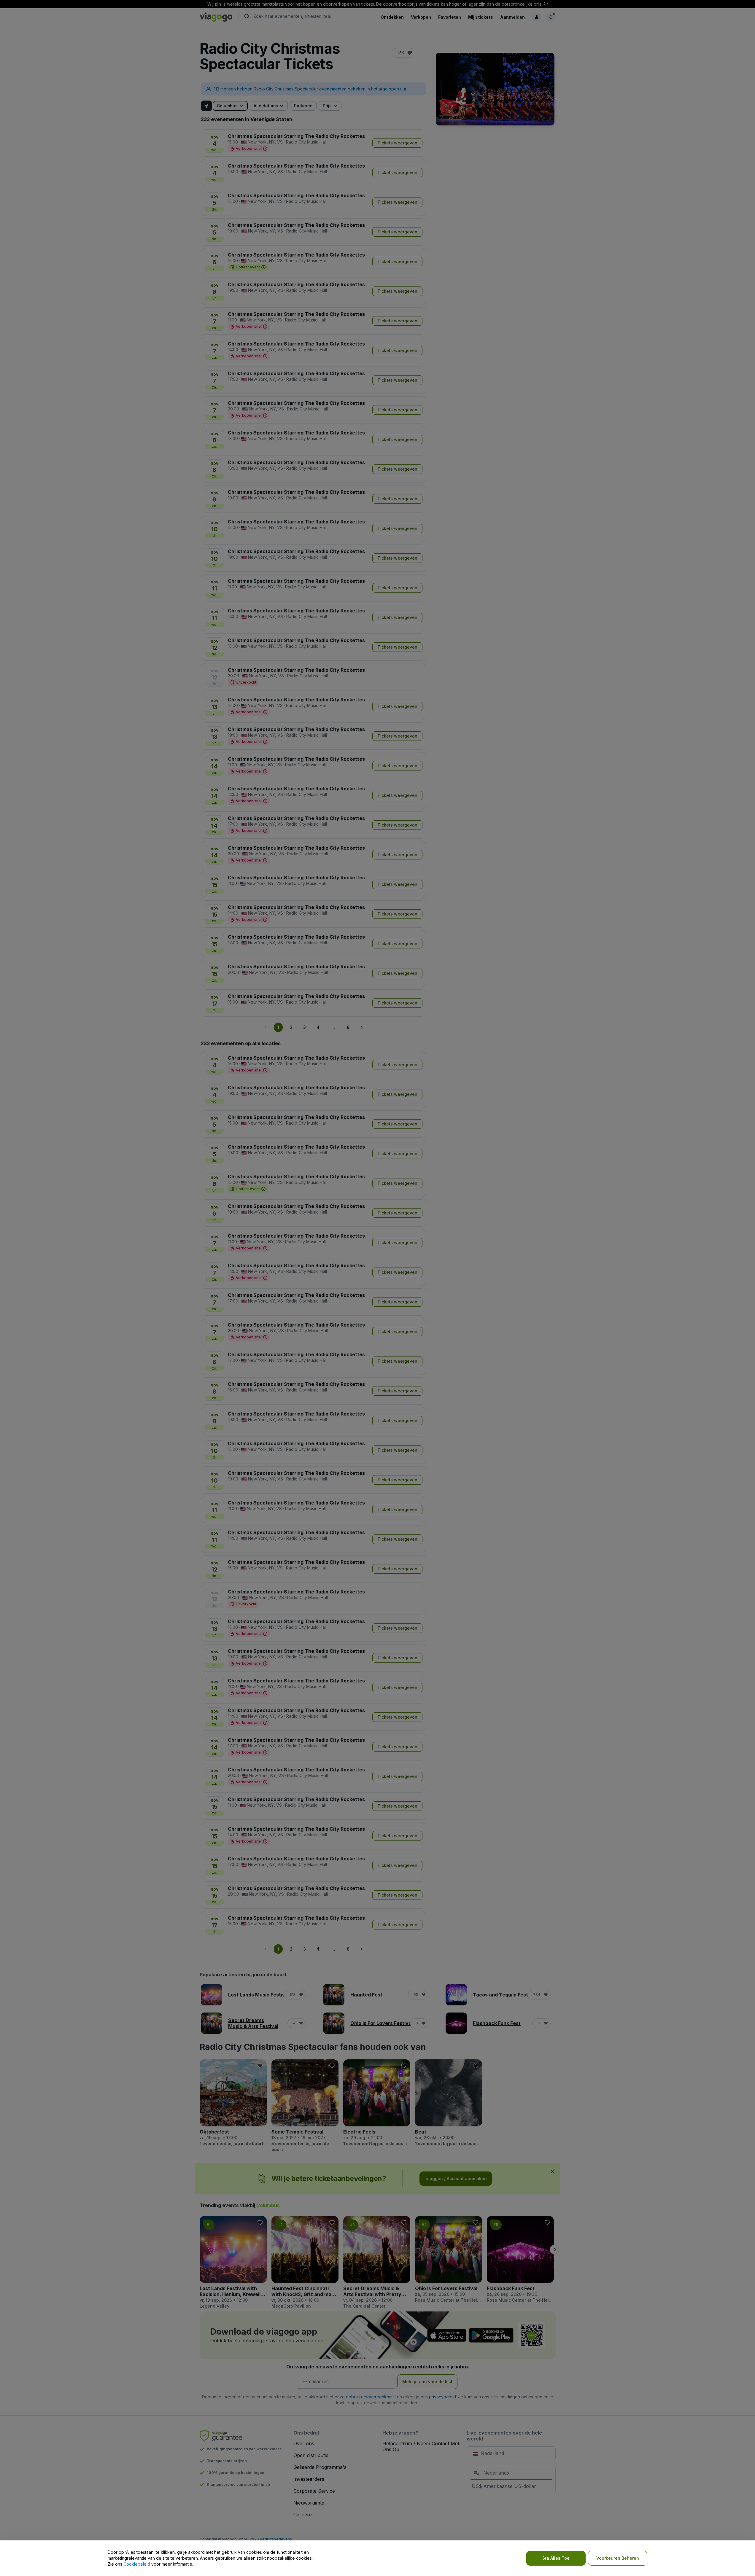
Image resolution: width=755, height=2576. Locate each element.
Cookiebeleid (137, 2564)
